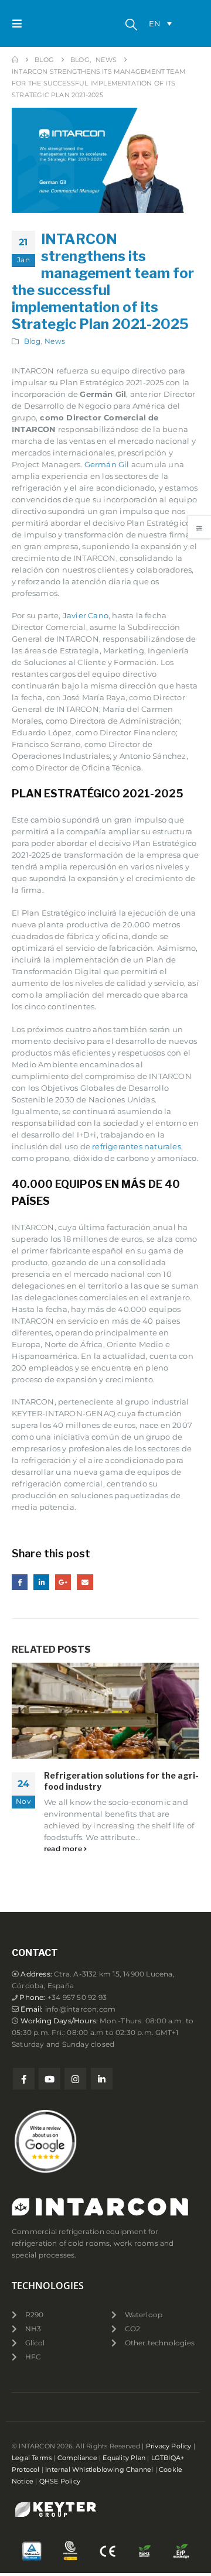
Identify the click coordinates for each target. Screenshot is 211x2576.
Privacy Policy (169, 2446)
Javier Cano (86, 615)
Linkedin (102, 2079)
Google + (63, 1582)
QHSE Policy (60, 2481)
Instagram (75, 2079)
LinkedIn (41, 1582)
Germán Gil (107, 464)
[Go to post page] (105, 1711)
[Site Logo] (53, 23)
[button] (21, 23)
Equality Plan (124, 2458)
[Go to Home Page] (15, 60)
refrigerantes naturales (137, 1146)
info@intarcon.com (80, 2009)
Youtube (50, 2079)
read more (64, 1849)
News (55, 341)
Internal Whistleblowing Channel (99, 2470)
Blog (33, 341)
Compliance (77, 2458)
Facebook (20, 1582)
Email (85, 1582)
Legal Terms (32, 2458)
